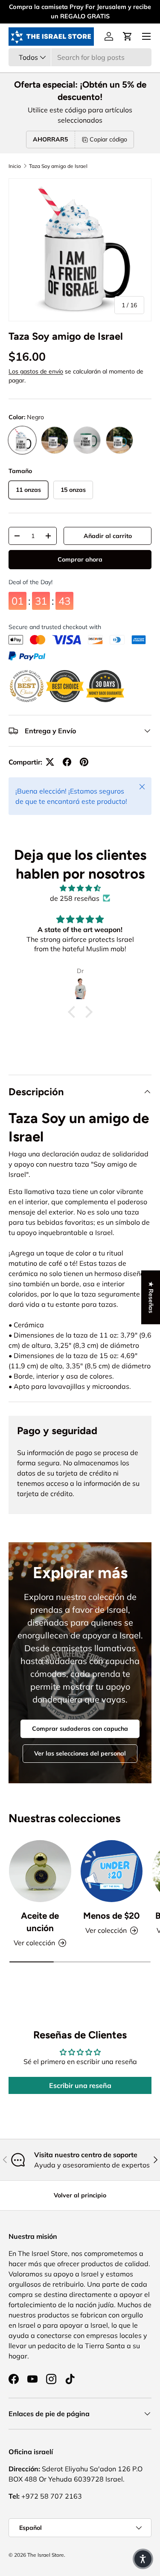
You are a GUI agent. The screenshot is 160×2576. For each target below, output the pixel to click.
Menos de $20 (111, 1916)
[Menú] (146, 36)
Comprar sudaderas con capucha (80, 1729)
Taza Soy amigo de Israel (58, 166)
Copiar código (108, 139)
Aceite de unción (40, 1922)
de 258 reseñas (75, 898)
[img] (80, 888)
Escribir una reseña (80, 2085)
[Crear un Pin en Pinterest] (84, 762)
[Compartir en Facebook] (67, 762)
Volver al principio (80, 2195)
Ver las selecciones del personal (80, 1753)
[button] (128, 36)
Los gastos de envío (36, 371)
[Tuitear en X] (50, 762)
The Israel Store (46, 2555)
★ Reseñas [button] (151, 1297)
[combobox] (80, 57)
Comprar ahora (80, 561)
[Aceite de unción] (40, 1871)
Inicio (15, 166)
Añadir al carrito (108, 536)
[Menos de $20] (112, 1871)
